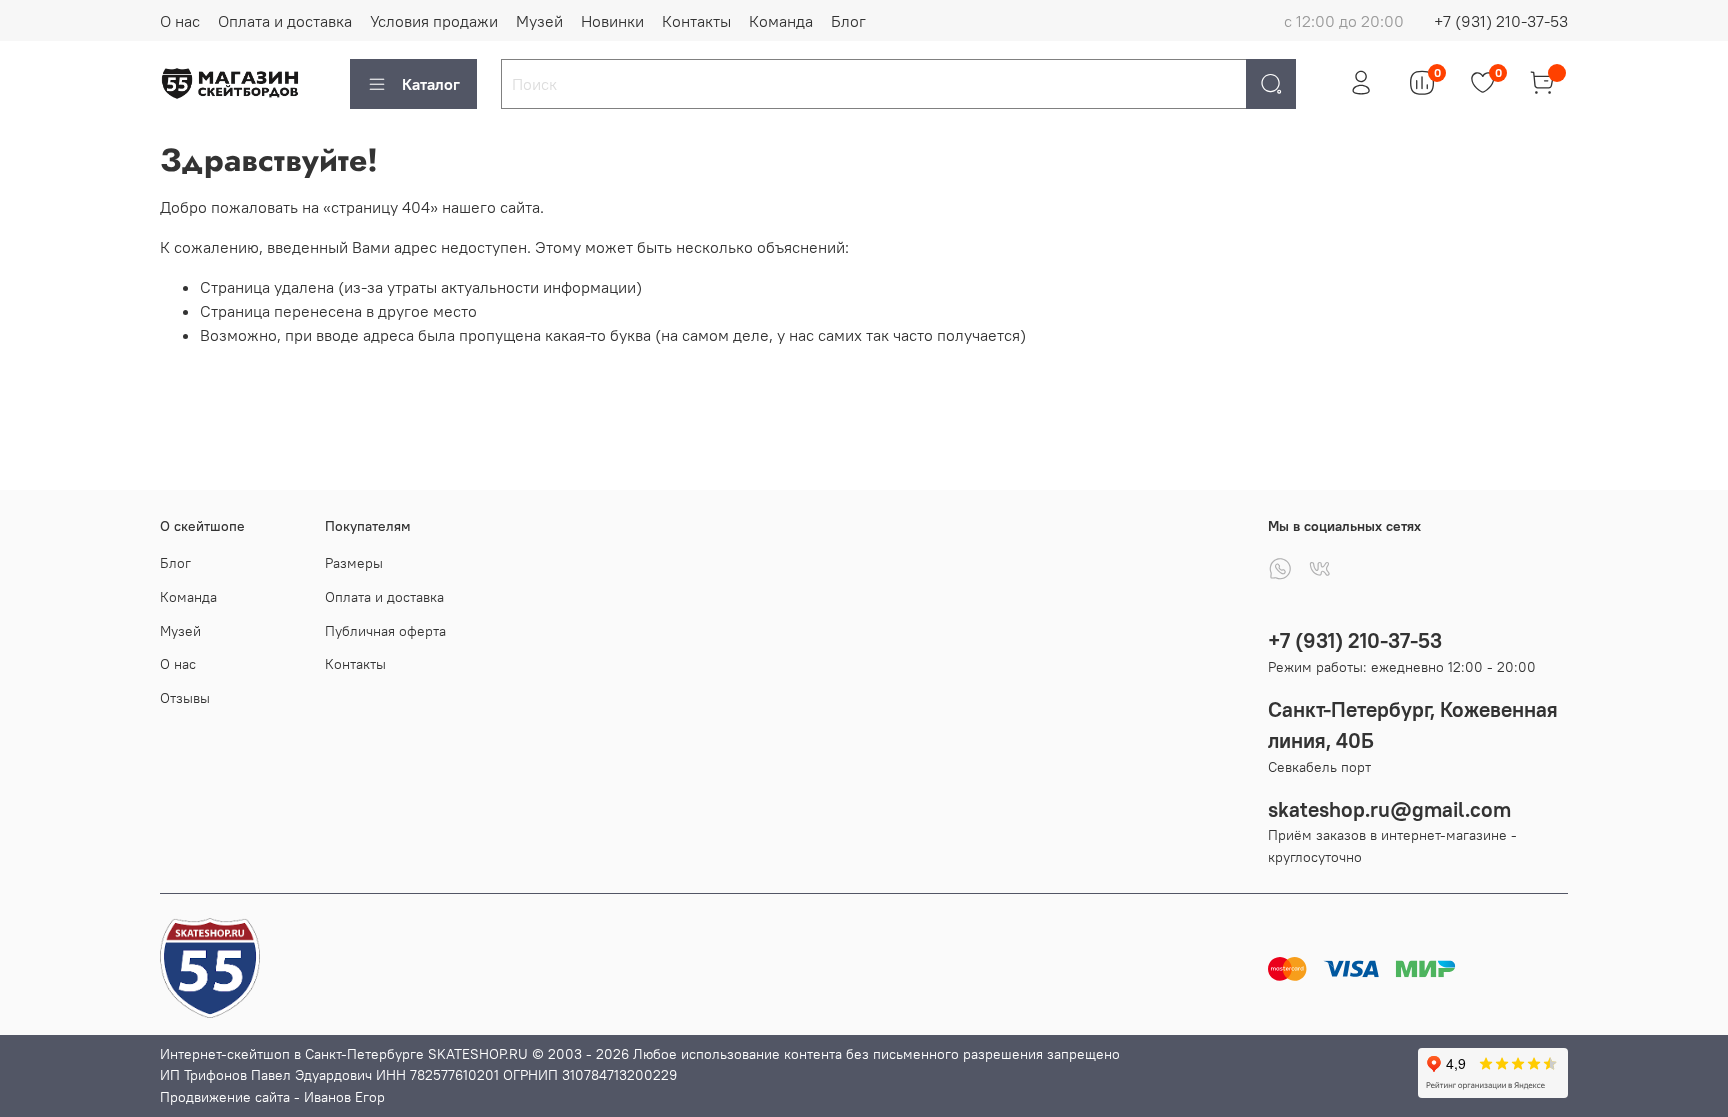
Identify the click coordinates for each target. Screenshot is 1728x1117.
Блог (848, 21)
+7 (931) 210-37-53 (1501, 21)
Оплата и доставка (285, 21)
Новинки (612, 21)
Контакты (696, 21)
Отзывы (185, 698)
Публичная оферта (385, 631)
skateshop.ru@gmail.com (1389, 809)
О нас (180, 21)
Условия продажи (434, 21)
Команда (781, 21)
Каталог (431, 84)
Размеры (354, 563)
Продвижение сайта (225, 1097)
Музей (539, 21)
